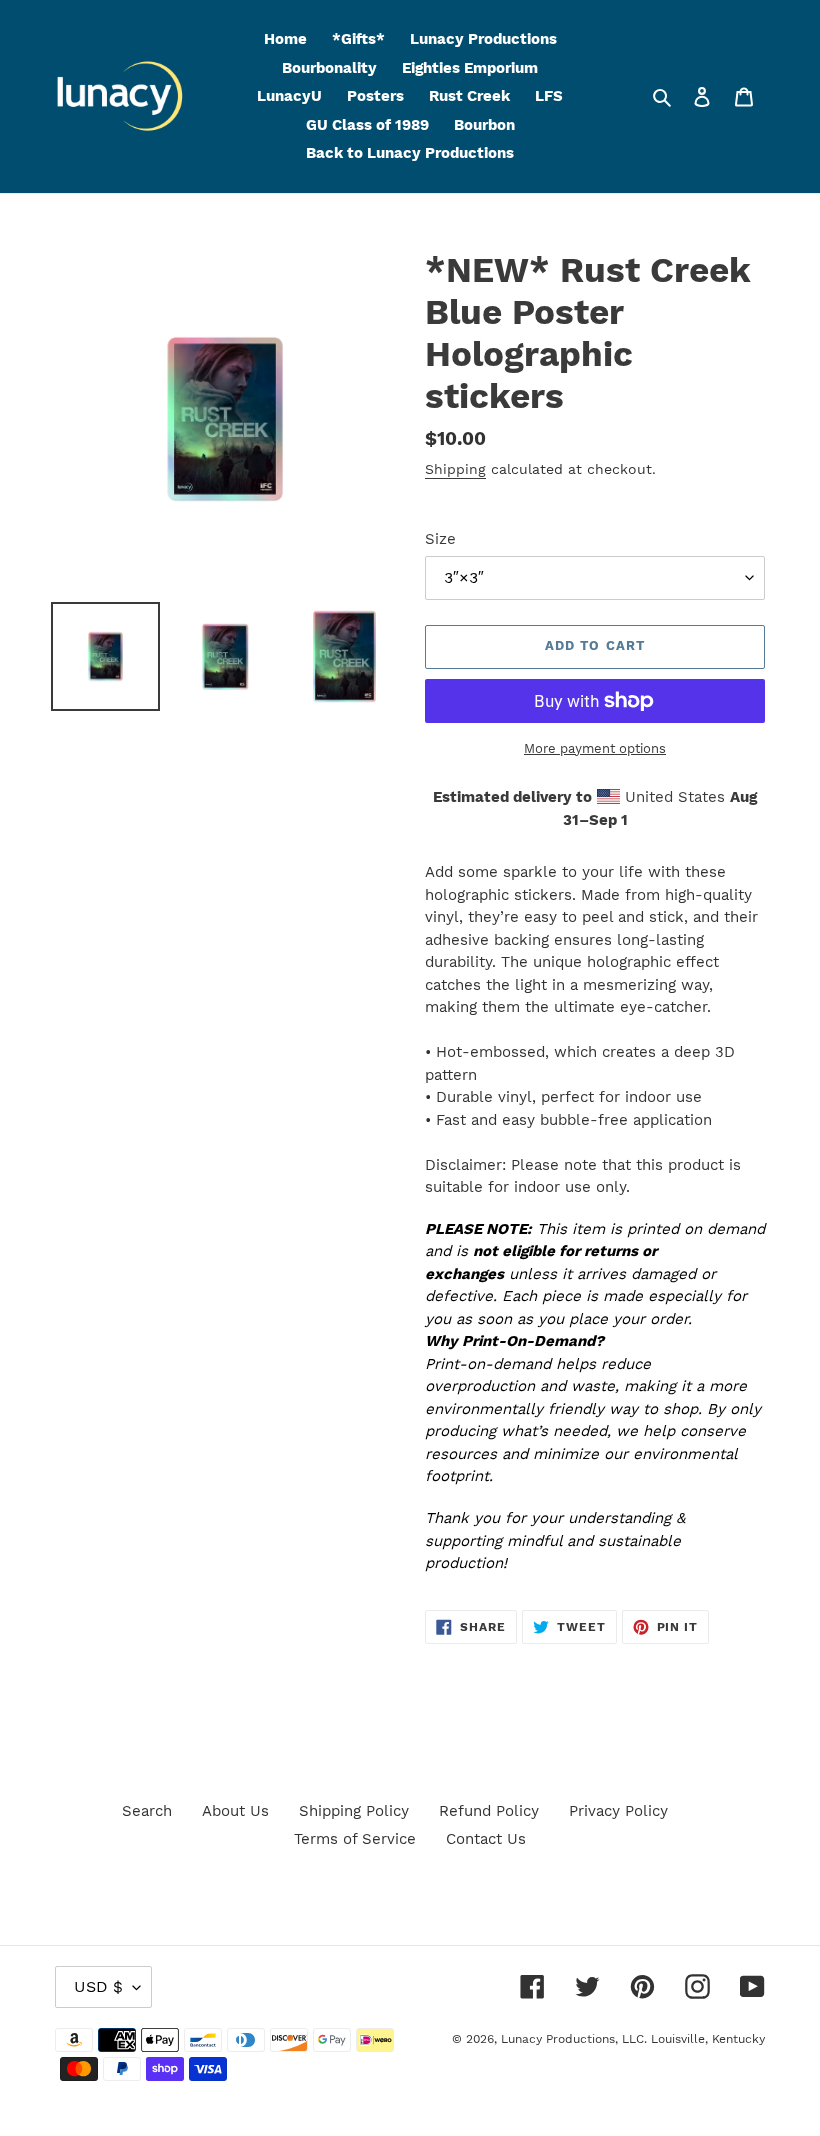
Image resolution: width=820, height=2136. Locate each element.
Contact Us (486, 1839)
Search (147, 1811)
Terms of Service (355, 1839)
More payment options (595, 748)
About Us (235, 1811)
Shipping (455, 469)
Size (440, 539)
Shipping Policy (354, 1811)
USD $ (98, 1986)
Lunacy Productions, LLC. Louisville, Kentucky (633, 2039)
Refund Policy (489, 1811)
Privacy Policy (618, 1811)
